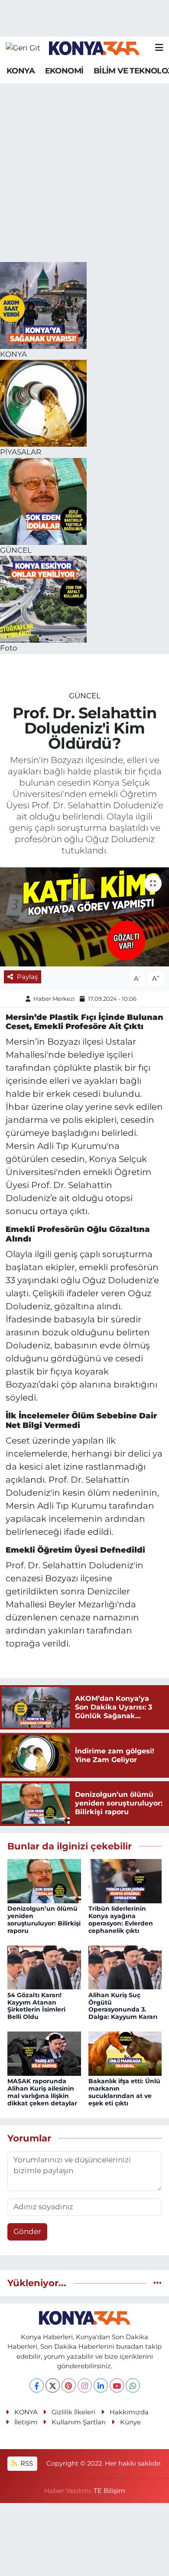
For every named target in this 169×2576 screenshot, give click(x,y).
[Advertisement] (84, 173)
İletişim (26, 2422)
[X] (53, 2385)
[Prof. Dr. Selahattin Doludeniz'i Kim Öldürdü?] (84, 917)
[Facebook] (37, 2385)
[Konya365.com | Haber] (94, 48)
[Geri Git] (23, 48)
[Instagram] (85, 2385)
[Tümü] (158, 2283)
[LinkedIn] (101, 2385)
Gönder (27, 2231)
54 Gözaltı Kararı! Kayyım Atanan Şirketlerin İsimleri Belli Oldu (36, 2006)
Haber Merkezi (54, 999)
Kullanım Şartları (79, 2422)
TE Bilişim (109, 2491)
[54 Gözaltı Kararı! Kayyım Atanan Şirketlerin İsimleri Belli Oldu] (44, 1967)
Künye (130, 2422)
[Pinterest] (69, 2385)
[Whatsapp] (133, 2385)
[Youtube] (117, 2385)
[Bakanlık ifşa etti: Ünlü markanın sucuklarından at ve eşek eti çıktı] (125, 2053)
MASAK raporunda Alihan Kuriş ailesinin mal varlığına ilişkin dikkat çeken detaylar (42, 2092)
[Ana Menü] (159, 48)
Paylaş (27, 977)
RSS (26, 2463)
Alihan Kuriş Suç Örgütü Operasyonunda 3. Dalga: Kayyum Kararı (123, 2006)
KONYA (21, 71)
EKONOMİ (64, 71)
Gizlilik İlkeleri (73, 2412)
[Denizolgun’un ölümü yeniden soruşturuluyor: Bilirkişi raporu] (44, 1880)
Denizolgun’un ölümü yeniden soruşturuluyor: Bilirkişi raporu (44, 1919)
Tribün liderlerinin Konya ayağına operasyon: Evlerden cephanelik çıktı (121, 1919)
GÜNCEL (85, 696)
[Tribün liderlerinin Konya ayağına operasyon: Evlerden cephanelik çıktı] (125, 1880)
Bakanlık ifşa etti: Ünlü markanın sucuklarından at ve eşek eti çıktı (124, 2092)
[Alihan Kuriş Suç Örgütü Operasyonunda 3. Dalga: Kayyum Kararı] (125, 1967)
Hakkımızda (129, 2412)
